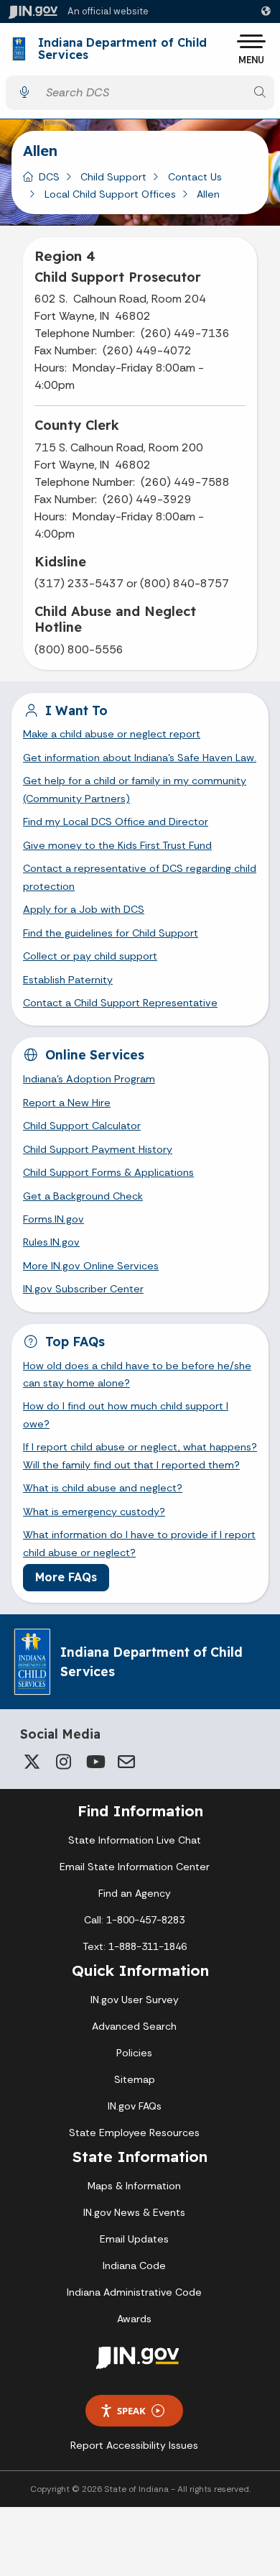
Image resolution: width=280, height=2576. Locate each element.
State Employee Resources (134, 2133)
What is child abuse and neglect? (103, 1488)
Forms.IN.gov (53, 1219)
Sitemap (135, 2079)
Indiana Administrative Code (134, 2292)
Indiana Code (134, 2265)
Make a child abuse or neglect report (112, 734)
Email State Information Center (135, 1867)
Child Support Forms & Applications (108, 1172)
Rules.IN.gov (51, 1242)
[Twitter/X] (32, 1762)
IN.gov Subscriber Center (83, 1289)
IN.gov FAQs (135, 2106)
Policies (134, 2053)
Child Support (113, 177)
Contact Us (195, 177)
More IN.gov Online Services (91, 1266)
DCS (49, 177)
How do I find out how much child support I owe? (126, 1414)
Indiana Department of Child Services (122, 49)
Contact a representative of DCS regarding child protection (140, 877)
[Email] (126, 1762)
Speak (131, 2411)
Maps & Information (134, 2186)
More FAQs (66, 1577)
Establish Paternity (68, 980)
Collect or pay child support (90, 956)
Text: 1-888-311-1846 (135, 1946)
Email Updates (134, 2239)
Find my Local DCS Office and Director (116, 822)
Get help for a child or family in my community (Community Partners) (135, 789)
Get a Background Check (83, 1196)
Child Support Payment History (98, 1149)
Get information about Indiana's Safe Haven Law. (140, 758)
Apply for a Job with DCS (84, 909)
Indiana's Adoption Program (89, 1079)
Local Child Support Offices (110, 194)
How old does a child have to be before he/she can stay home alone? (137, 1374)
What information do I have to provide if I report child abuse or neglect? (139, 1543)
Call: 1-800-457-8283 (134, 1920)
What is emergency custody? (94, 1512)
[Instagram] (63, 1762)
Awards (134, 2319)
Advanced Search (134, 2026)
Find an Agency (135, 1893)
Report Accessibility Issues (134, 2445)
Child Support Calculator (82, 1126)
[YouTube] (95, 1762)
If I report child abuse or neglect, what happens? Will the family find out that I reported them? (140, 1455)
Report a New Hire (67, 1103)
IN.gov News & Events (134, 2212)
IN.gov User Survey (135, 2000)
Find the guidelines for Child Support (111, 933)
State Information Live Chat (135, 1840)
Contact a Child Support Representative (120, 1003)
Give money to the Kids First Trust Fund (117, 845)
